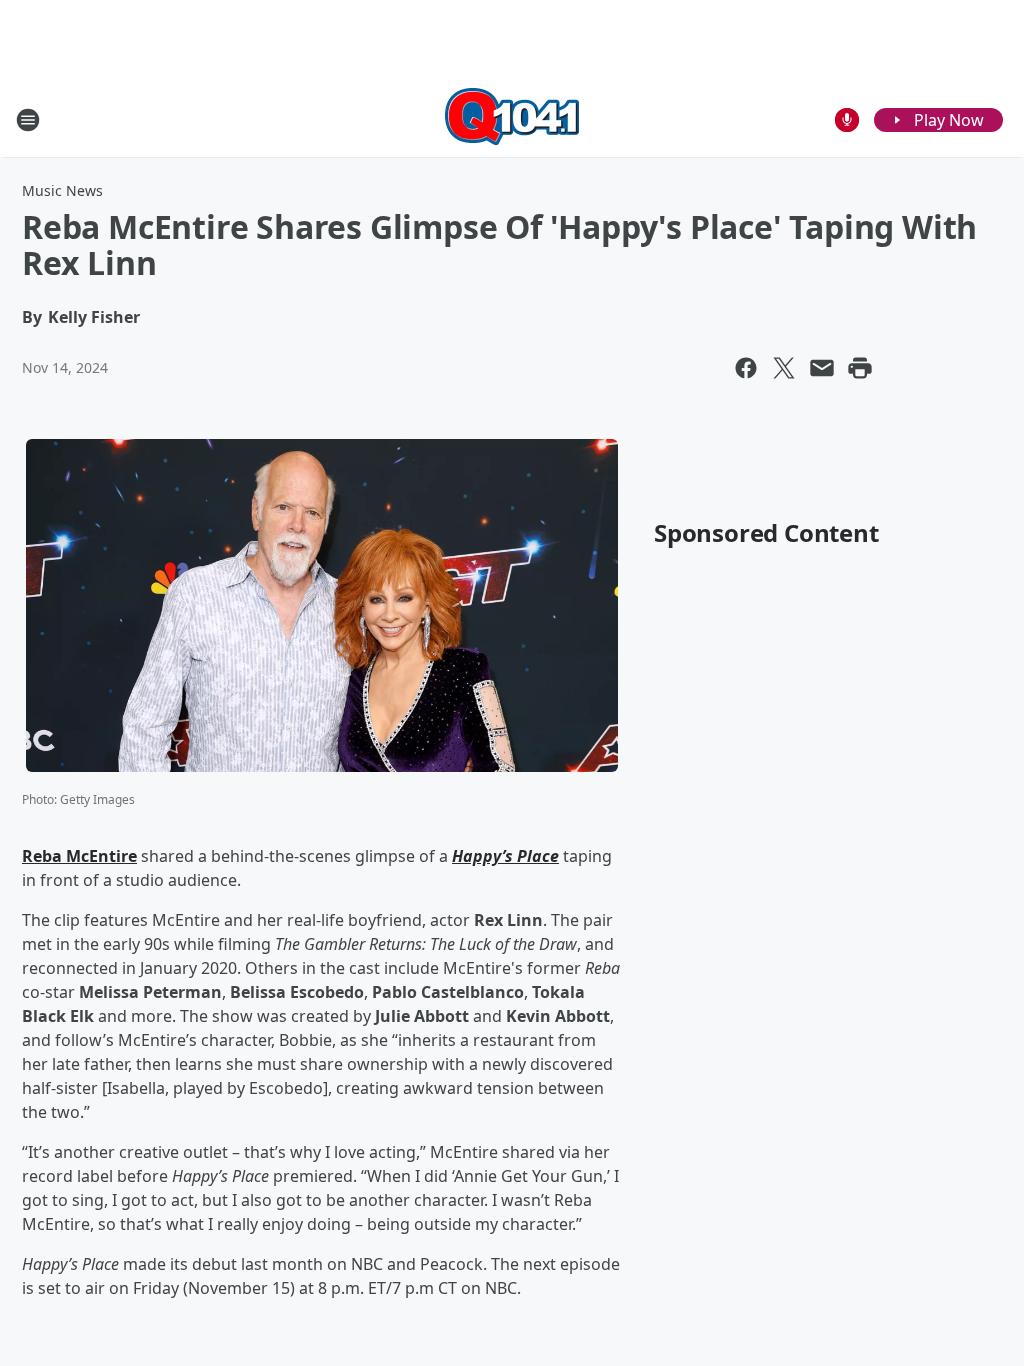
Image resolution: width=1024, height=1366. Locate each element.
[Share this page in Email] (822, 368)
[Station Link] (512, 119)
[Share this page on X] (784, 368)
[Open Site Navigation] (28, 120)
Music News (62, 190)
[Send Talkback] (847, 120)
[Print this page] (860, 368)
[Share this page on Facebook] (746, 368)
